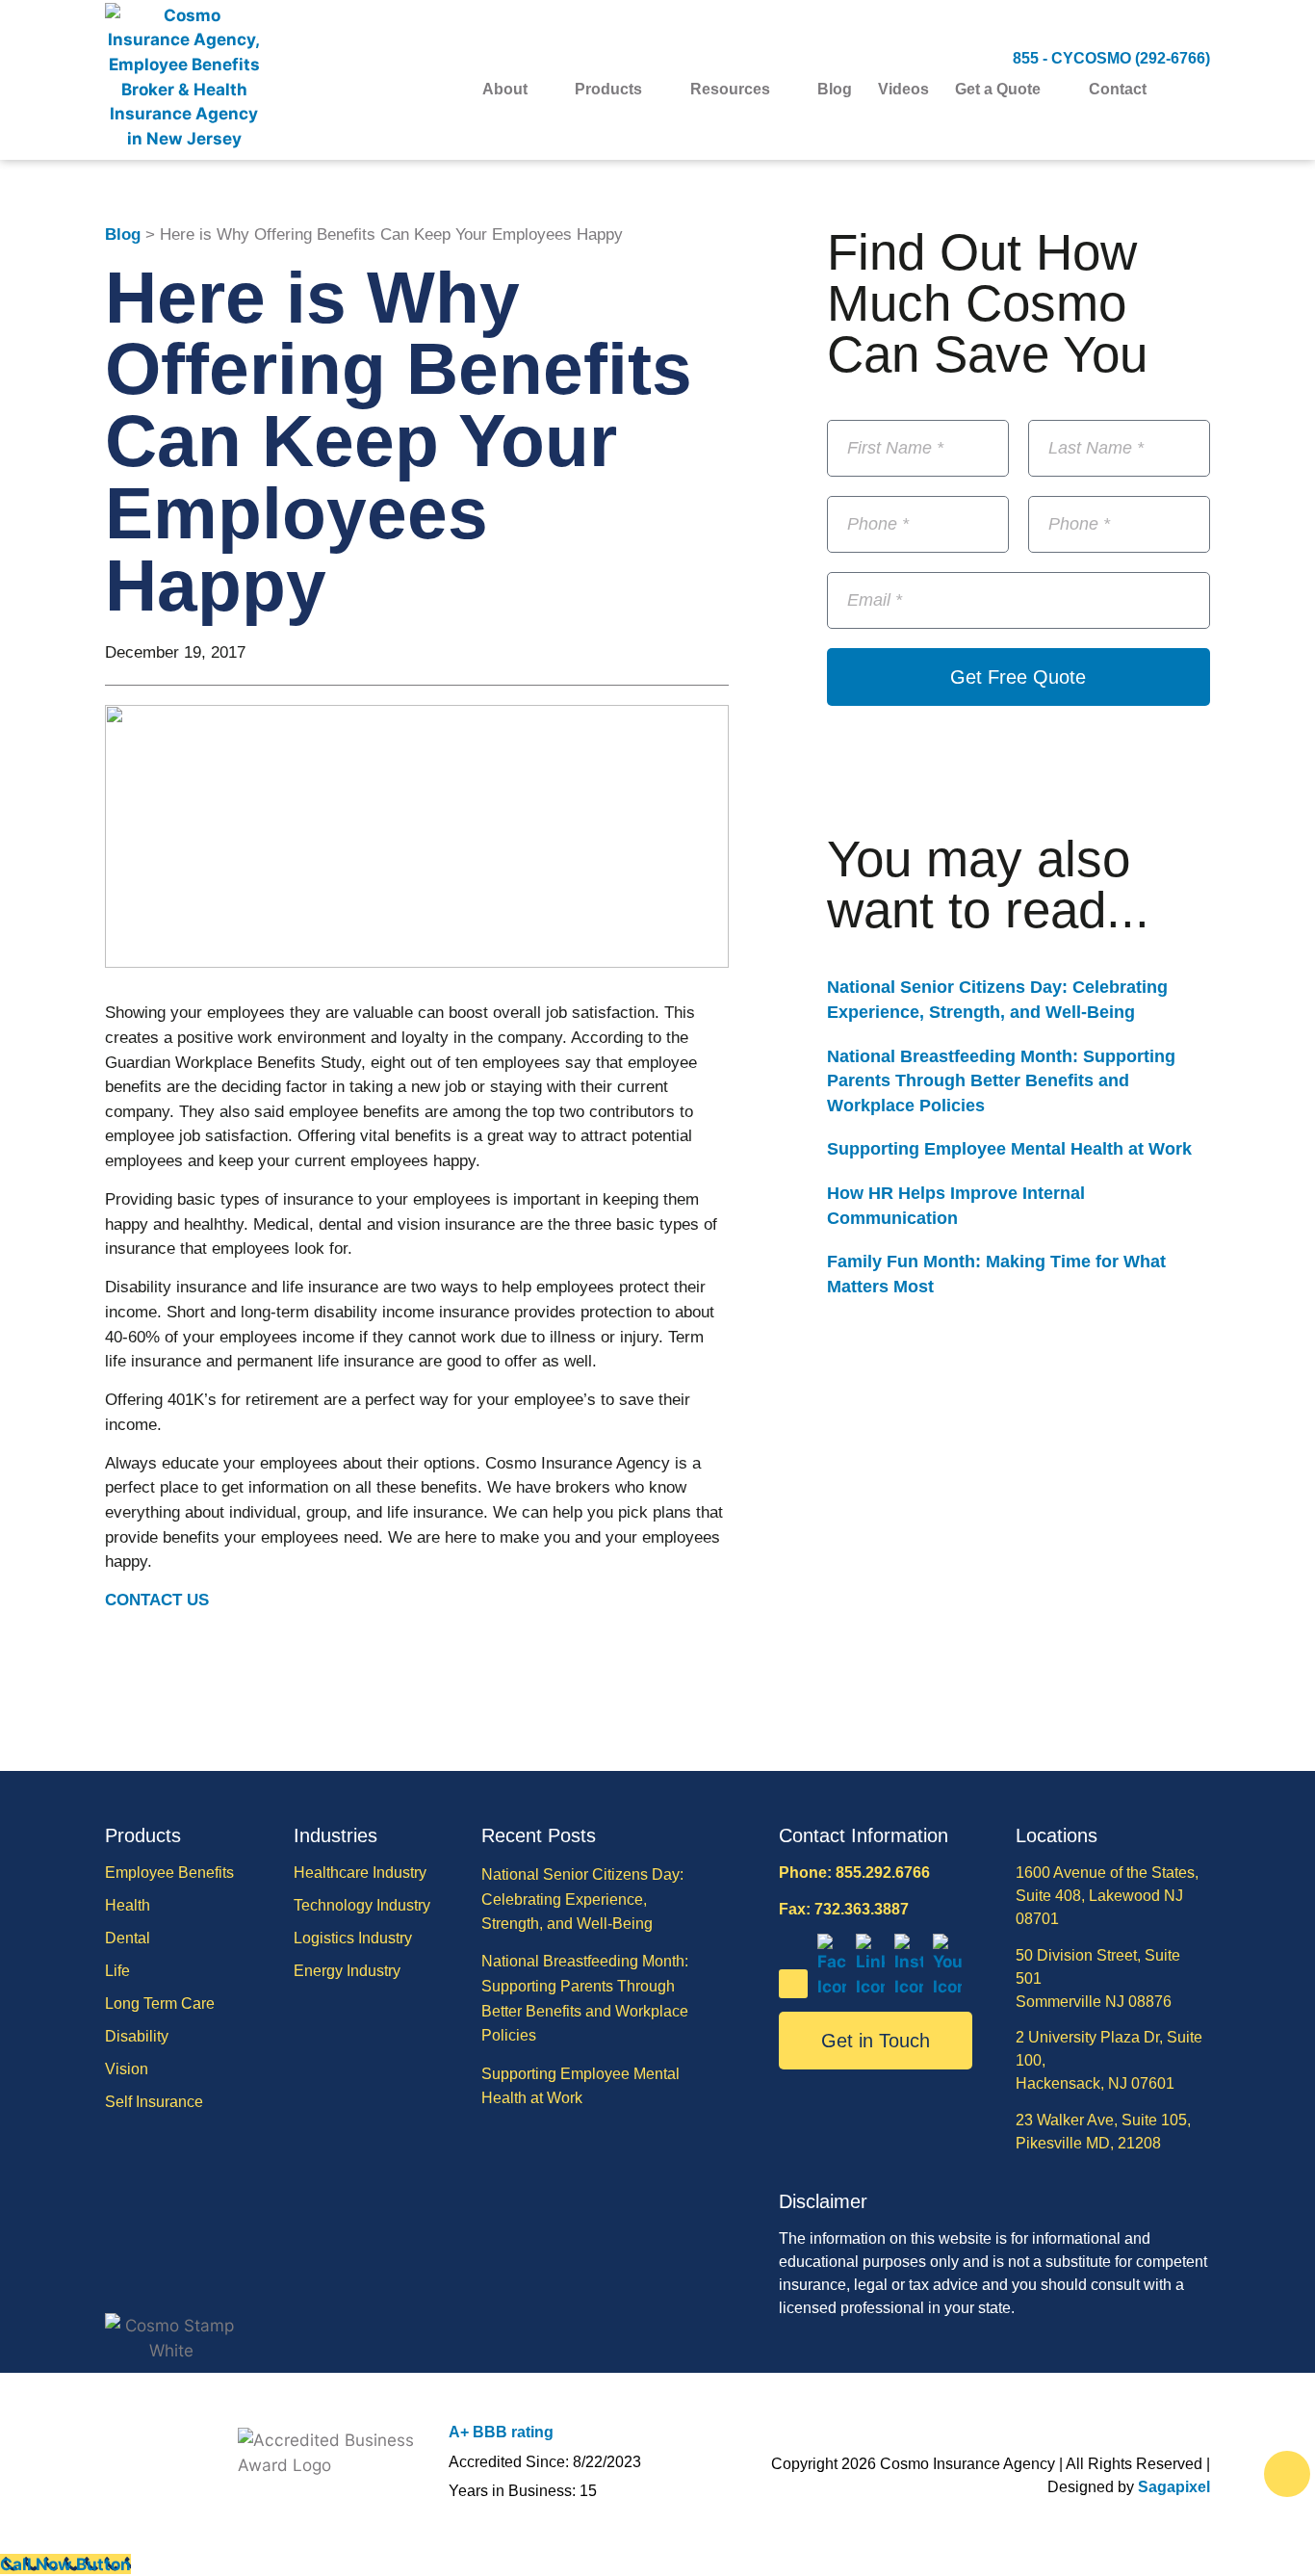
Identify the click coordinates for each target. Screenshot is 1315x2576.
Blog (835, 90)
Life (117, 1971)
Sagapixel (1174, 2487)
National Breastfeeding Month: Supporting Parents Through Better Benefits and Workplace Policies (1001, 1081)
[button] (1198, 90)
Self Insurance (154, 2102)
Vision (127, 2069)
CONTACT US (157, 1600)
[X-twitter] (793, 1984)
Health (128, 1905)
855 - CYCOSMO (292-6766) (1111, 58)
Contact (1118, 90)
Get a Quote (998, 90)
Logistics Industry (353, 1938)
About (505, 90)
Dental (128, 1938)
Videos (903, 90)
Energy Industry (347, 1971)
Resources (730, 90)
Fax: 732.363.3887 (844, 1909)
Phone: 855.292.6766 (854, 1873)
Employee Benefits (169, 1873)
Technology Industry (362, 1905)
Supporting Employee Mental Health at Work (1009, 1149)
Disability (137, 2036)
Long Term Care (160, 2004)
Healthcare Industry (360, 1873)
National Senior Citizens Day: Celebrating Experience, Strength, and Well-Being (582, 1899)
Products (608, 90)
